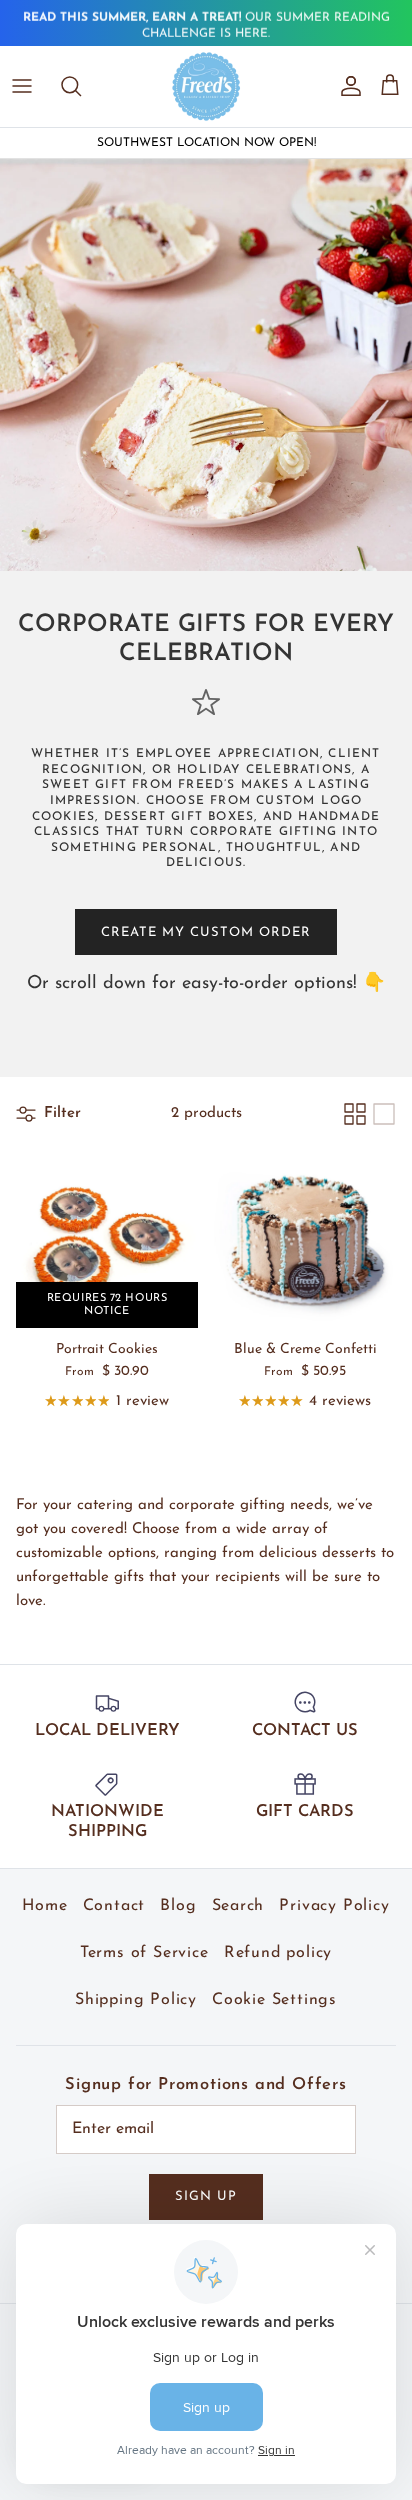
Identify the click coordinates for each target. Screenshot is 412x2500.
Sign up (206, 2196)
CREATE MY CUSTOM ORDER (206, 932)
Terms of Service (144, 1953)
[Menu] (22, 86)
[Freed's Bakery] (206, 86)
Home (44, 1906)
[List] (384, 1114)
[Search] (81, 86)
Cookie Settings (274, 2000)
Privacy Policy (334, 1906)
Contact (114, 1906)
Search (238, 1906)
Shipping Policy (136, 2000)
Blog (178, 1906)
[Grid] (355, 1114)
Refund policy (278, 1953)
